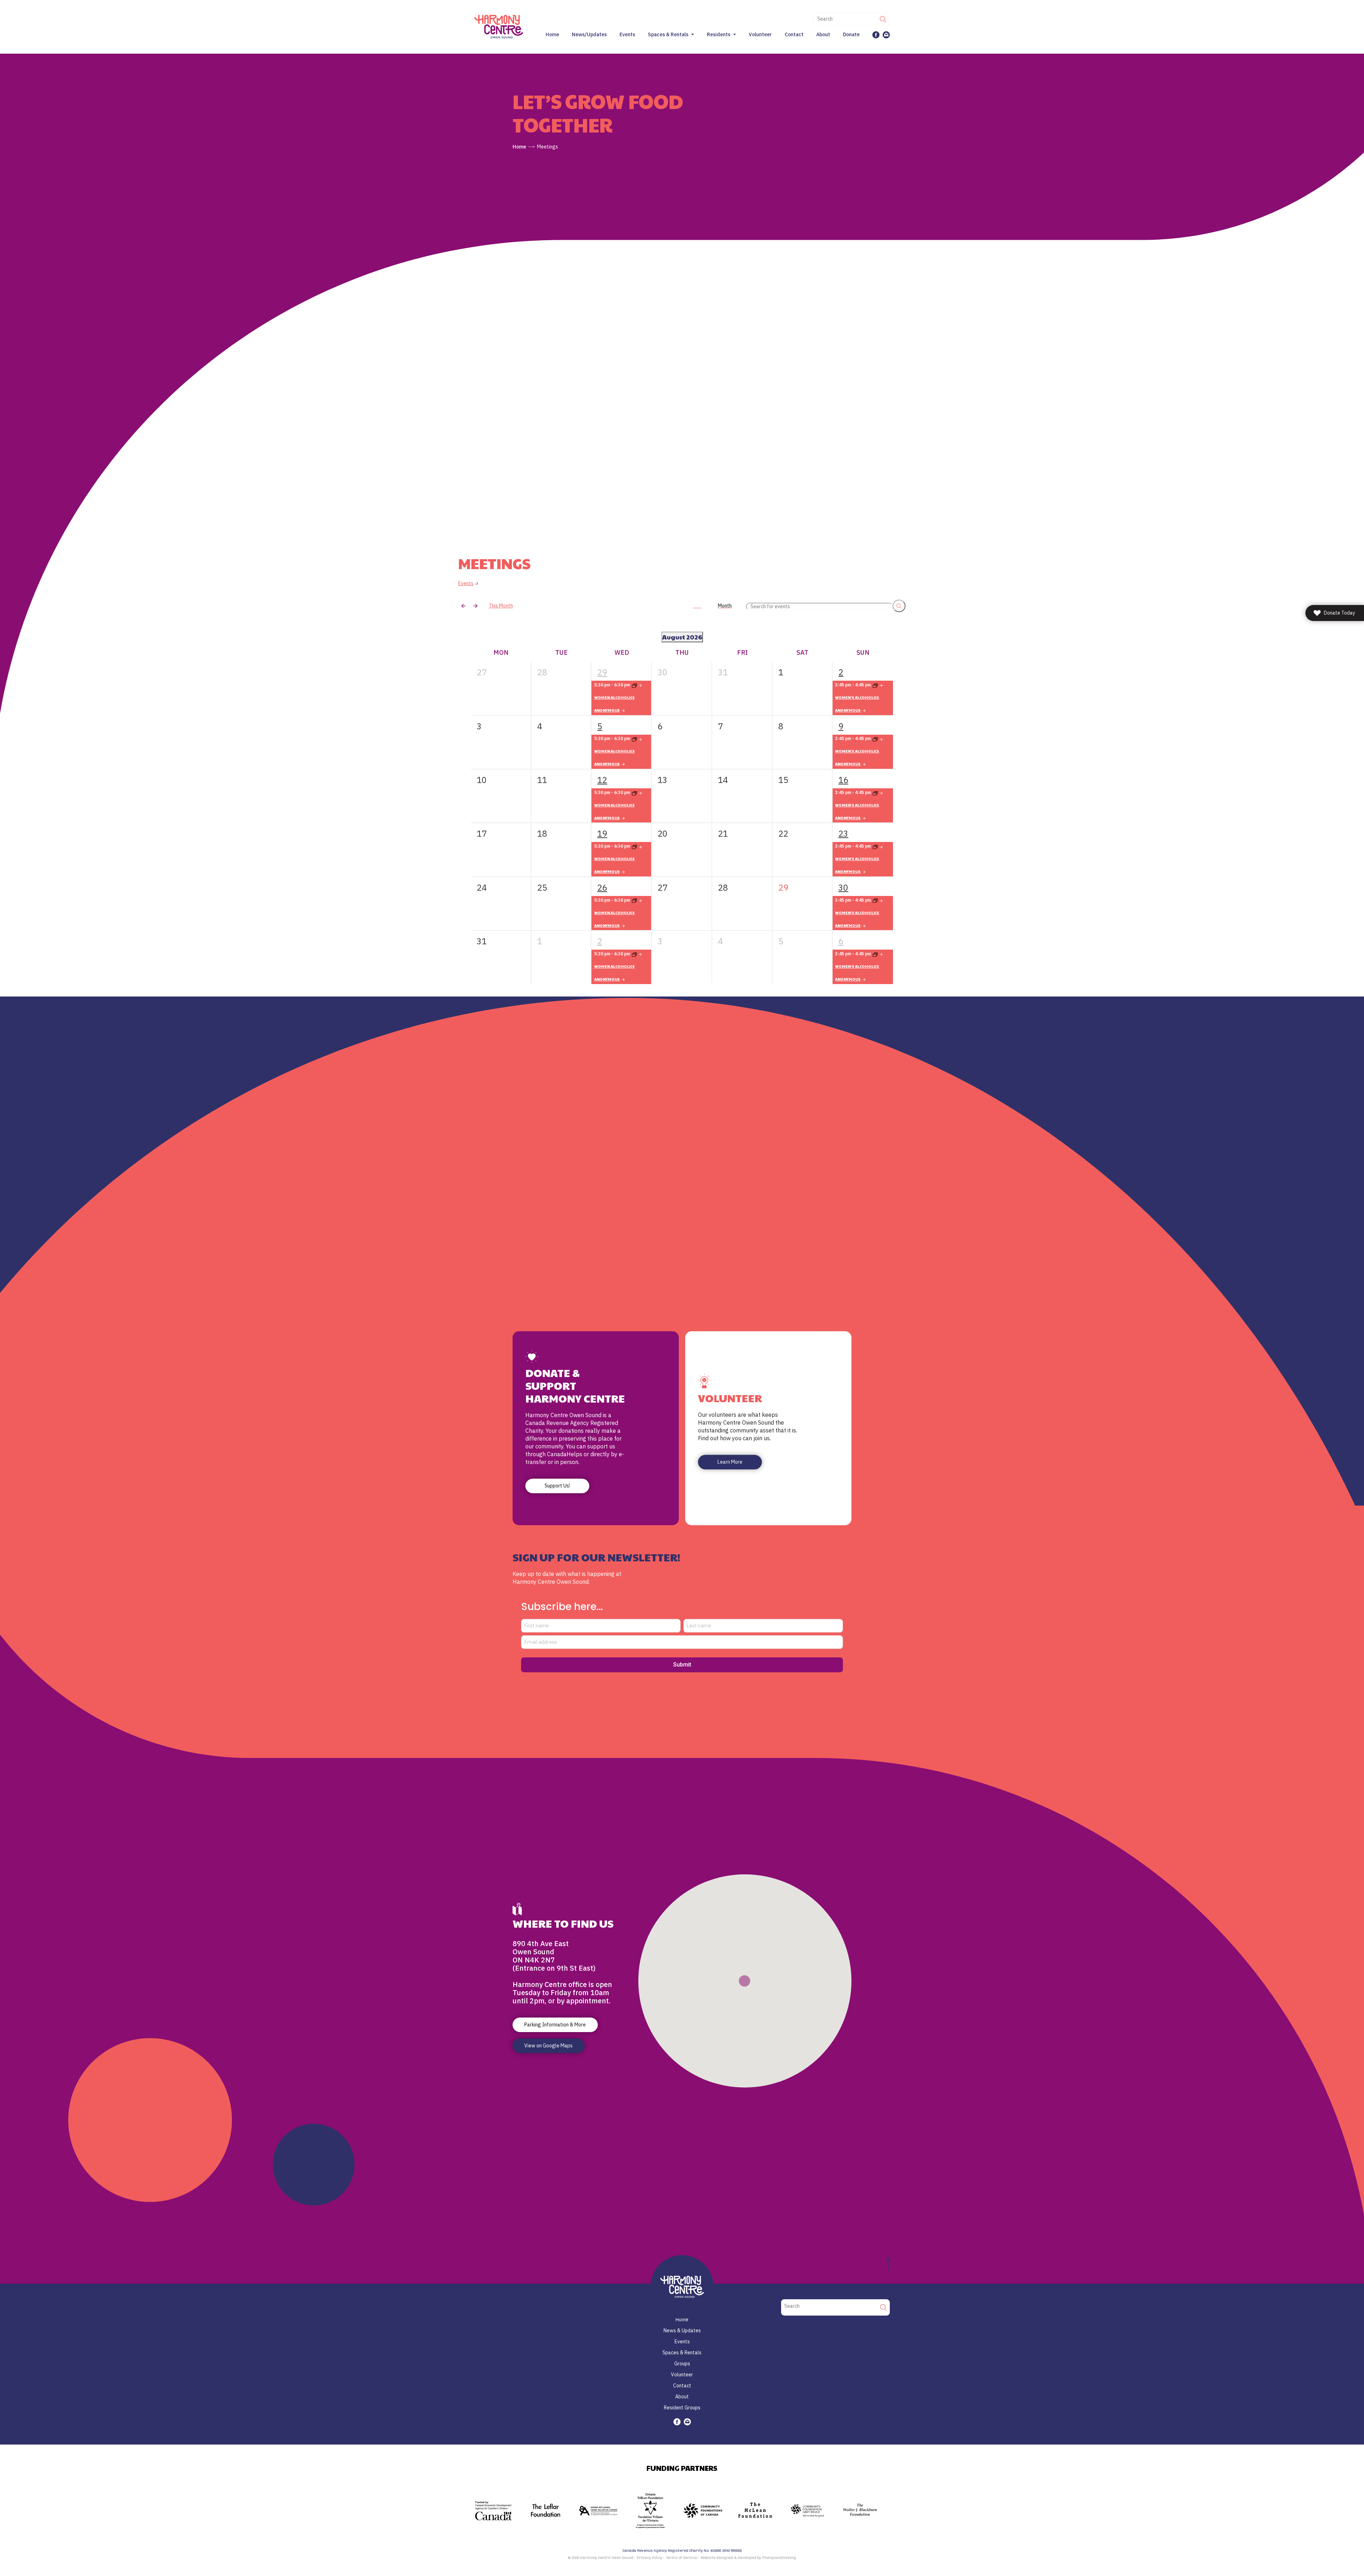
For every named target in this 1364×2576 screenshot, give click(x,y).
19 (602, 833)
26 (602, 887)
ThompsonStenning (779, 2558)
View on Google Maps (548, 2046)
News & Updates (682, 2331)
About (823, 34)
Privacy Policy (649, 2558)
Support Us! (557, 1486)
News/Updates (589, 34)
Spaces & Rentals (668, 34)
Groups (682, 2364)
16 (843, 780)
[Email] (886, 35)
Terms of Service (681, 2558)
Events (627, 34)
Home (552, 34)
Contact (794, 34)
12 (602, 780)
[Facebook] (876, 35)
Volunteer (760, 34)
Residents (719, 34)
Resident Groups (682, 2408)
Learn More (730, 1462)
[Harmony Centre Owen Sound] (499, 26)
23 (843, 833)
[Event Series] (637, 739)
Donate (851, 34)
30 (843, 887)
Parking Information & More (555, 2025)
